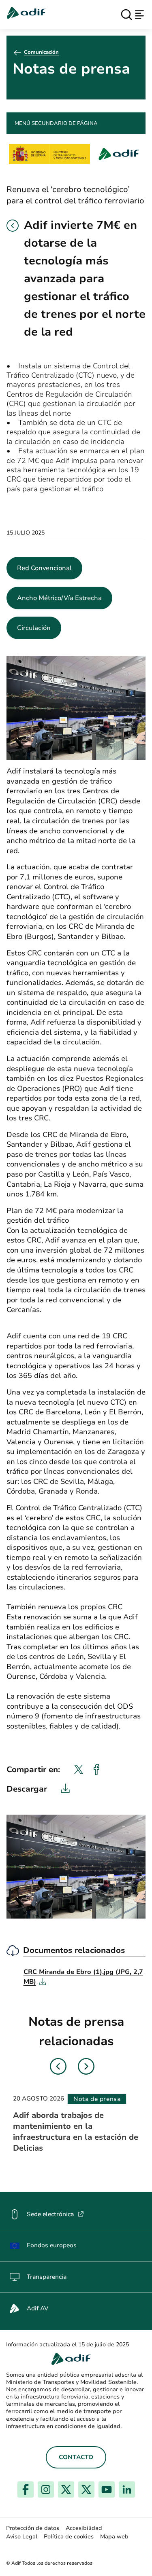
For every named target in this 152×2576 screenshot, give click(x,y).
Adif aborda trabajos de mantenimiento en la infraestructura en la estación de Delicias (76, 2132)
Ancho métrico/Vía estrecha (59, 598)
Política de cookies (69, 2537)
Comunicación (41, 52)
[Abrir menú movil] (139, 15)
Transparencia (47, 2277)
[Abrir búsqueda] (126, 15)
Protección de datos (33, 2528)
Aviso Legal (22, 2537)
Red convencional (44, 568)
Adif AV (37, 2308)
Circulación (34, 628)
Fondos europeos (52, 2245)
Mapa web (114, 2537)
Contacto (76, 2457)
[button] (13, 226)
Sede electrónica (55, 2214)
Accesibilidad (84, 2528)
